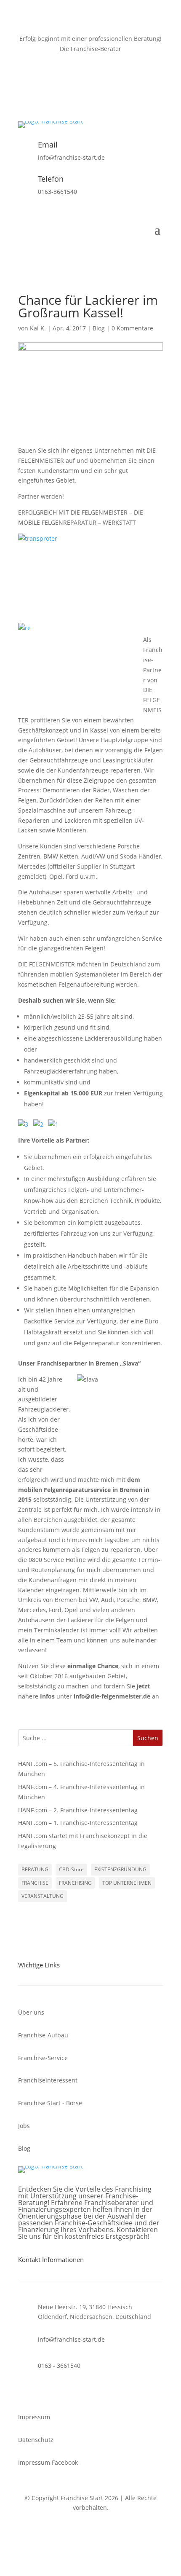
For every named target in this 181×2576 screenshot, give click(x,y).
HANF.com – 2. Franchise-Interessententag (78, 1810)
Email (48, 145)
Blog (99, 328)
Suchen (148, 1738)
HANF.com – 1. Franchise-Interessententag (78, 1823)
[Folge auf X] (82, 86)
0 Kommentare (132, 328)
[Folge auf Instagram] (99, 86)
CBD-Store (71, 1869)
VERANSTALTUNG (43, 1896)
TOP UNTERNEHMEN (127, 1883)
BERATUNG (35, 1869)
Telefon (51, 179)
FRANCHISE (35, 1883)
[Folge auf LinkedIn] (116, 86)
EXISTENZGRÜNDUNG (120, 1869)
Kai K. (38, 328)
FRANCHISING (75, 1883)
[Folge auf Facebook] (65, 86)
